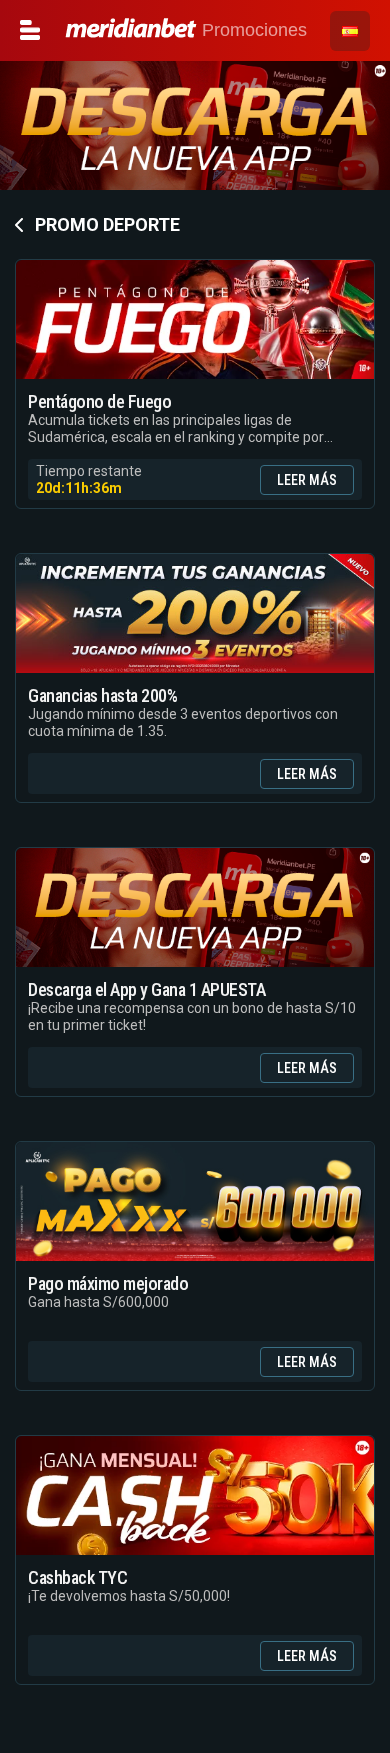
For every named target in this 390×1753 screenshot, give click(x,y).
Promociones (252, 30)
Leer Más (307, 480)
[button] (350, 31)
